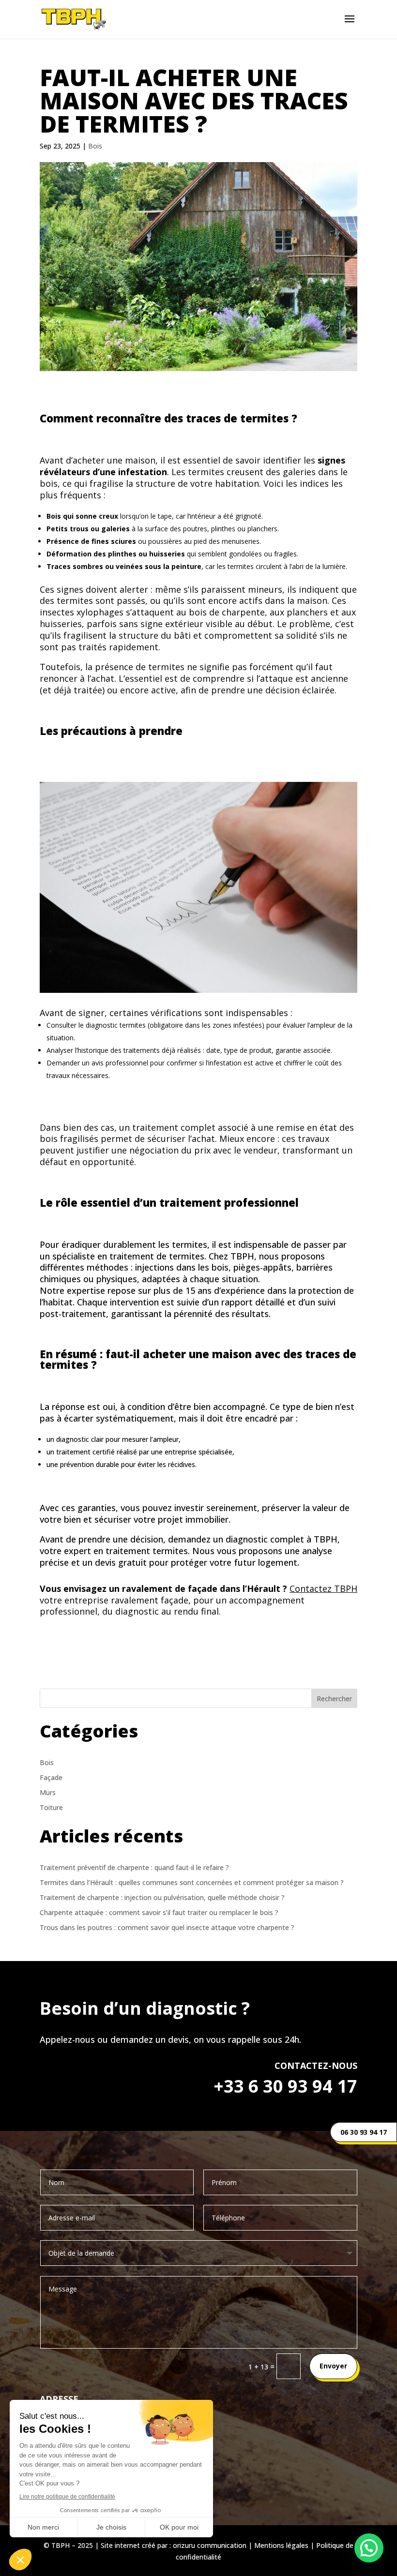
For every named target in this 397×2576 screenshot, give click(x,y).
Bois (95, 146)
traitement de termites (157, 1256)
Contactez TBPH (323, 1588)
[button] (369, 2548)
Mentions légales (281, 2545)
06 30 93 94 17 (364, 2132)
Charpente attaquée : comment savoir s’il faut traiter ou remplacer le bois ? (159, 1912)
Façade (51, 1777)
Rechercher (334, 1699)
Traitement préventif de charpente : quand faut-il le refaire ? (134, 1867)
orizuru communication (210, 2545)
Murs (48, 1792)
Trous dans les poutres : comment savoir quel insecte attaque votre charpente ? (167, 1927)
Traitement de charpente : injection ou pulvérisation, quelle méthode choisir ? (162, 1897)
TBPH (326, 1539)
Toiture (51, 1807)
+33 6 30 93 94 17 (285, 2086)
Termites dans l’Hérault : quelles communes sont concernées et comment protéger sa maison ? (192, 1882)
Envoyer (333, 2366)
